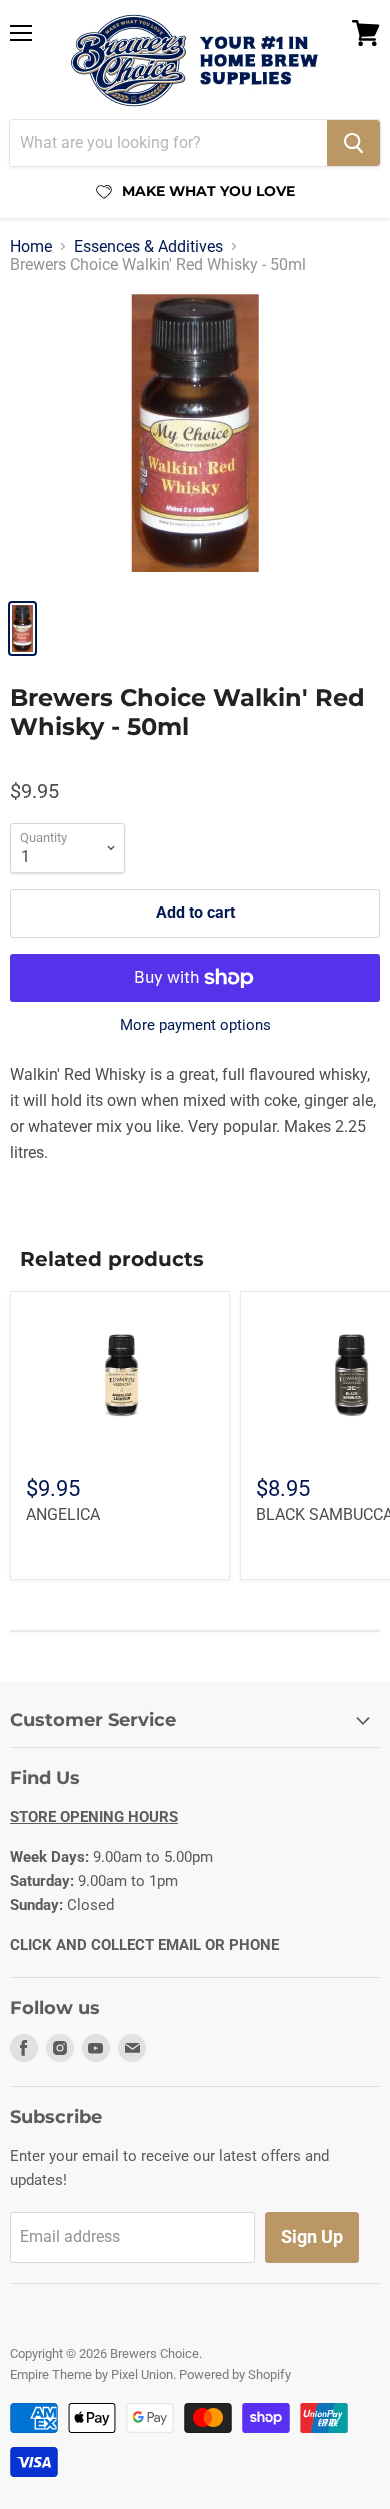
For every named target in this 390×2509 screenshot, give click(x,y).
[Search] (353, 143)
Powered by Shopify (235, 2374)
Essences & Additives (148, 247)
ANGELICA (63, 1514)
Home (31, 247)
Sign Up (312, 2236)
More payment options (195, 1025)
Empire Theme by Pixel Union (91, 2374)
